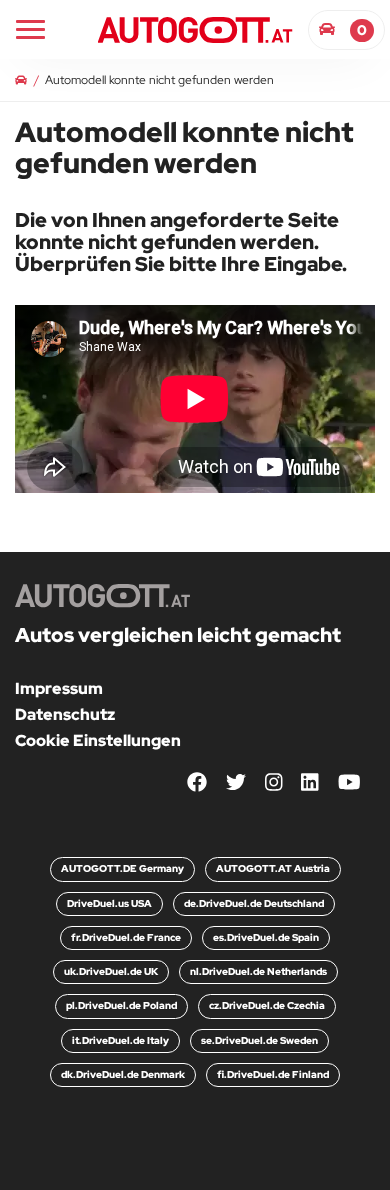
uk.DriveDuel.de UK (111, 971)
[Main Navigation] (30, 29)
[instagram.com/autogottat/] (274, 783)
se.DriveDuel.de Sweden (259, 1040)
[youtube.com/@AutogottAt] (349, 783)
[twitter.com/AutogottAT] (236, 783)
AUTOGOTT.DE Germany (122, 868)
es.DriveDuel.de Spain (266, 937)
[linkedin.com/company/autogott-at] (310, 783)
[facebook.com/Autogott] (197, 783)
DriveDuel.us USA (109, 903)
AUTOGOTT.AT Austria (273, 868)
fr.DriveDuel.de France (126, 937)
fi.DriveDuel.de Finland (273, 1074)
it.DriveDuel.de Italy (120, 1040)
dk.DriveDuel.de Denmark (123, 1074)
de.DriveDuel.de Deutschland (254, 903)
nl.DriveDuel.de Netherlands (258, 971)
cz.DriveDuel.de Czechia (267, 1005)
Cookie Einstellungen (98, 740)
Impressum (59, 688)
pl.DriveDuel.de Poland (121, 1005)
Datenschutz (65, 714)
